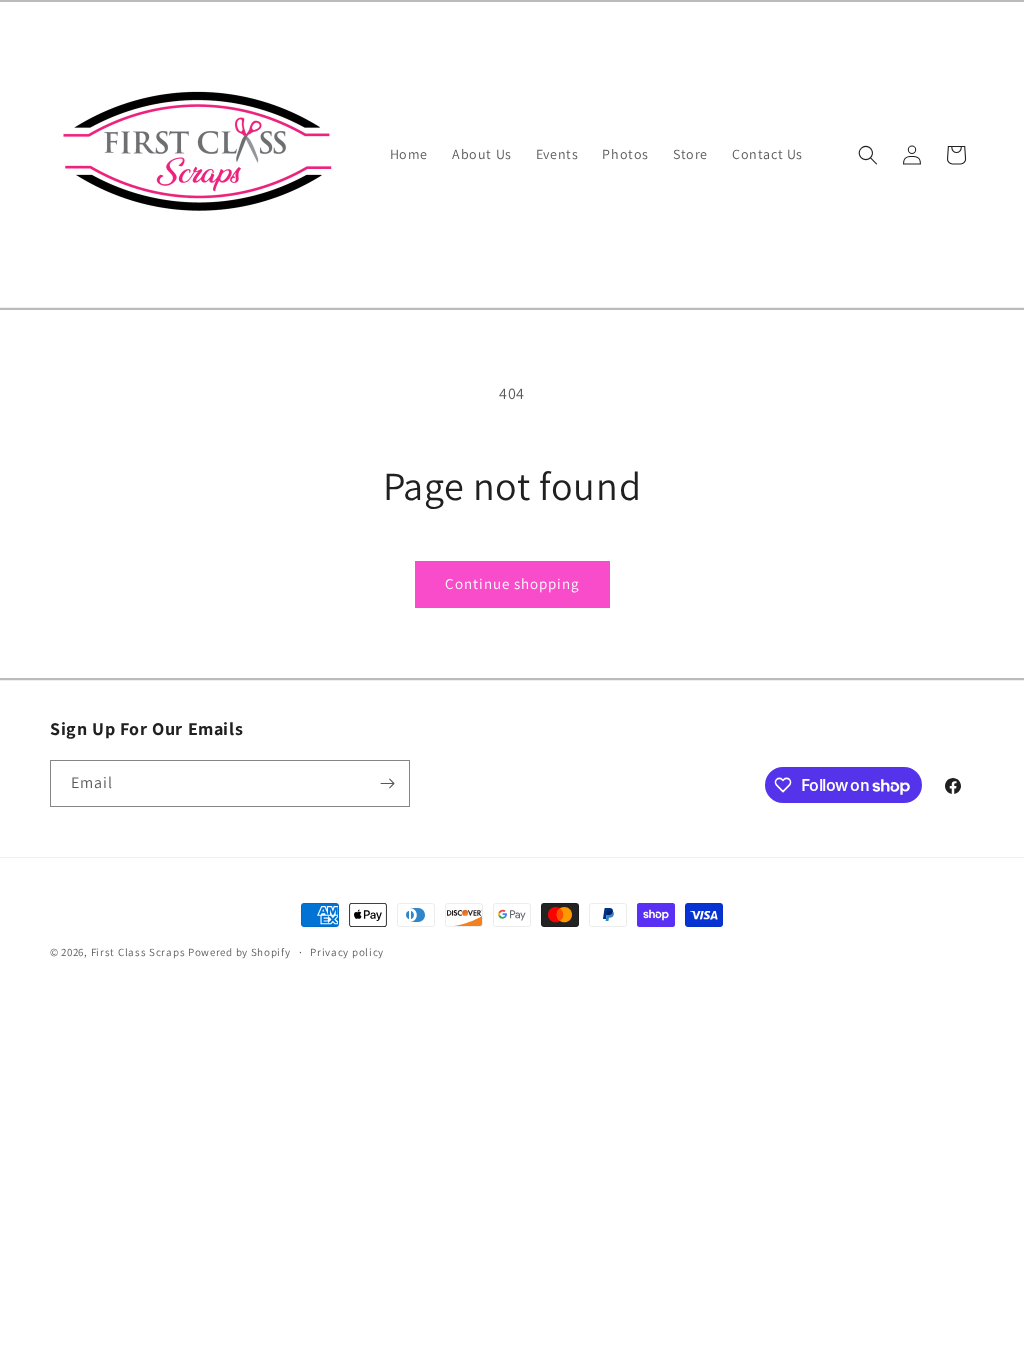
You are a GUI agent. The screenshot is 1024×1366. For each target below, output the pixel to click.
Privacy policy (347, 952)
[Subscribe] (387, 783)
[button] (868, 155)
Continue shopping (512, 583)
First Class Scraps (138, 952)
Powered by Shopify (239, 952)
